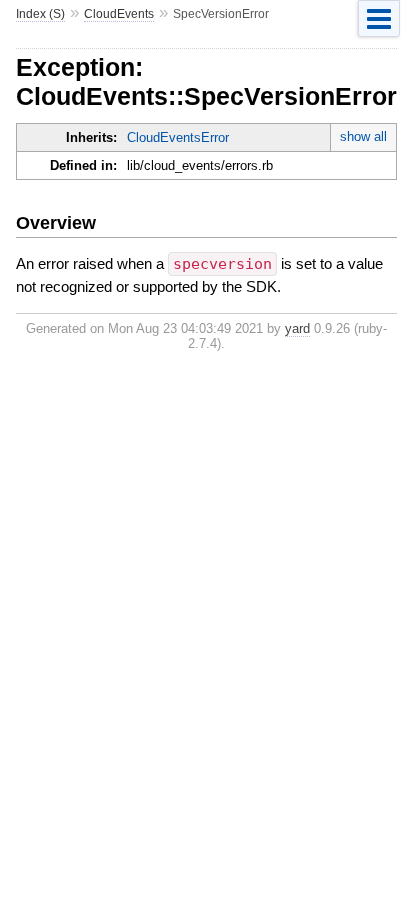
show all (363, 136)
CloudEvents (119, 14)
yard (297, 328)
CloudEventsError (178, 137)
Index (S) (40, 14)
